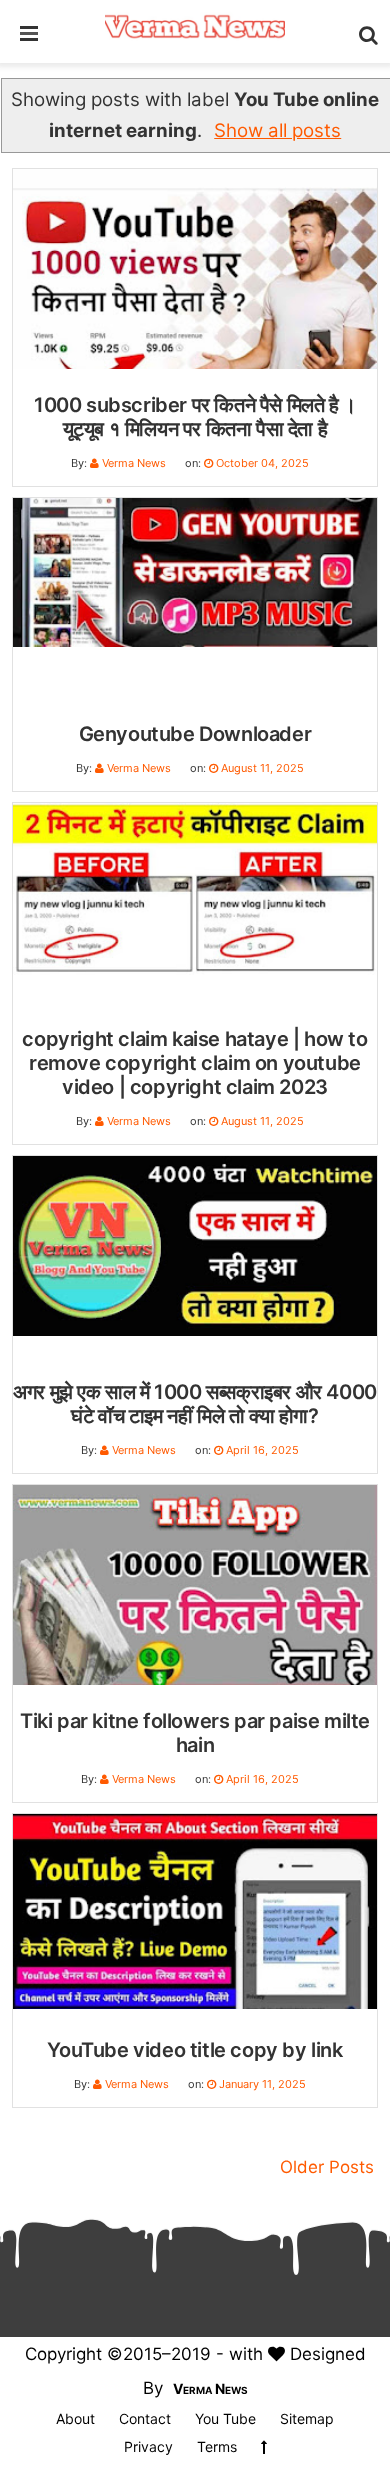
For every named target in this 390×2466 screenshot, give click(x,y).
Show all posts (277, 130)
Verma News (210, 2388)
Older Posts (327, 2167)
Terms (217, 2446)
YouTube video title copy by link (194, 2050)
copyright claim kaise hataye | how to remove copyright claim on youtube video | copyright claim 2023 (194, 1063)
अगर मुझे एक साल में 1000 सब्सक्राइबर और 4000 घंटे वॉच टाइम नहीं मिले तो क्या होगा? (195, 1404)
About (75, 2418)
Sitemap (307, 2418)
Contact (145, 2418)
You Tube (225, 2418)
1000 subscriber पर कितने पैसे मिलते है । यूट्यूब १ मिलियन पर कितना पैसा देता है (195, 417)
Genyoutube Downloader (195, 734)
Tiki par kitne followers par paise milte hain (195, 1733)
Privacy (148, 2446)
